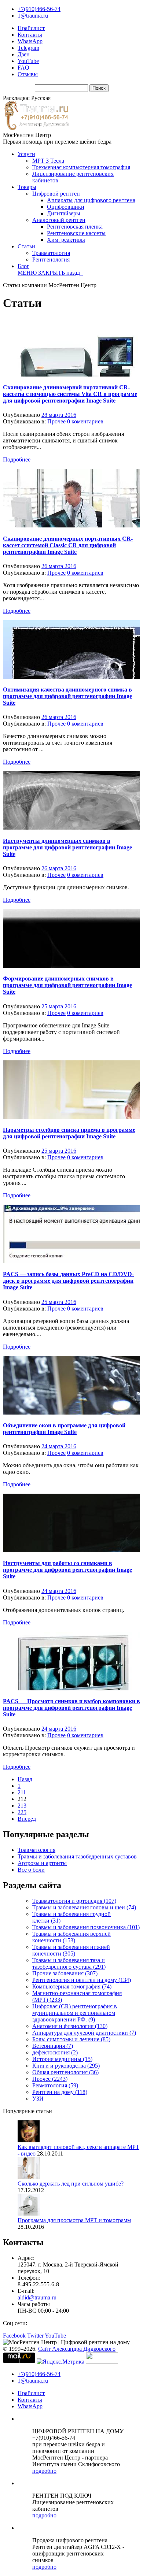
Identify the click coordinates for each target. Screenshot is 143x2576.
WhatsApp (30, 41)
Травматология (51, 253)
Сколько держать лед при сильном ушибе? (71, 2184)
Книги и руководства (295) (66, 2066)
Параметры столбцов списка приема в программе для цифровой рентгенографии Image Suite (69, 1133)
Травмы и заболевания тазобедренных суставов (77, 1856)
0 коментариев (85, 421)
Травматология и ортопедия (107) (74, 1901)
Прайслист (31, 28)
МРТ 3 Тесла (48, 161)
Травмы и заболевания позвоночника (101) (86, 1927)
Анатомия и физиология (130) (70, 2026)
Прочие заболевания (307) (65, 1973)
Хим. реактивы (66, 240)
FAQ (23, 68)
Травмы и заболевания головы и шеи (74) (84, 1907)
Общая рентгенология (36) (65, 2072)
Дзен (24, 54)
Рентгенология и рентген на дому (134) (82, 1980)
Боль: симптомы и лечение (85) (71, 2039)
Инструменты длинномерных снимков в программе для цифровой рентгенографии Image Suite (67, 847)
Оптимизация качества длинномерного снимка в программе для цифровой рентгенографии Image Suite (67, 696)
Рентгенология (51, 260)
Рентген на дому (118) (60, 2092)
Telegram (28, 48)
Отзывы (28, 74)
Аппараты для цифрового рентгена (91, 200)
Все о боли (31, 1870)
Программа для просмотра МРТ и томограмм (74, 2220)
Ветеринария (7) (53, 2046)
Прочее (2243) (50, 2079)
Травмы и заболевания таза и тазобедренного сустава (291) (69, 1963)
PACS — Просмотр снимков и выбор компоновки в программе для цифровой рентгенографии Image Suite (71, 1708)
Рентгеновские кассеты (76, 233)
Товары (27, 187)
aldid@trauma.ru (37, 2297)
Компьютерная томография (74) (72, 1986)
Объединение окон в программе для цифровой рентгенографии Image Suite (64, 1429)
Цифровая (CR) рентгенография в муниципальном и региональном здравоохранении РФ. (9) (75, 2013)
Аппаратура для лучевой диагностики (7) (84, 2033)
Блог (23, 266)
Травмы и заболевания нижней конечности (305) (71, 1950)
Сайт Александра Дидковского (77, 2349)
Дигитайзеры (64, 213)
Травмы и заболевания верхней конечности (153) (71, 1937)
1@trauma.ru (33, 16)
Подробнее (17, 459)
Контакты (30, 35)
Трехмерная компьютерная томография (81, 167)
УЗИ (38, 2099)
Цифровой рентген (56, 194)
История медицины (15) (62, 2059)
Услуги (26, 154)
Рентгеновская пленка (75, 227)
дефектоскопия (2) (55, 2052)
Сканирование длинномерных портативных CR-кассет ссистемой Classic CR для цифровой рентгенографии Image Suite (68, 545)
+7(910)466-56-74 (39, 9)
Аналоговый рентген (59, 220)
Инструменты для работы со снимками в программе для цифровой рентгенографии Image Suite (67, 1570)
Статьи (26, 246)
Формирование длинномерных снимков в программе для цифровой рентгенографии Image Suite (67, 985)
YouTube (28, 61)
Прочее (56, 421)
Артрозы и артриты (42, 1863)
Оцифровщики (66, 207)
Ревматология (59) (55, 2085)
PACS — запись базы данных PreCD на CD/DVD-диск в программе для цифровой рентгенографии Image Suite (68, 1281)
